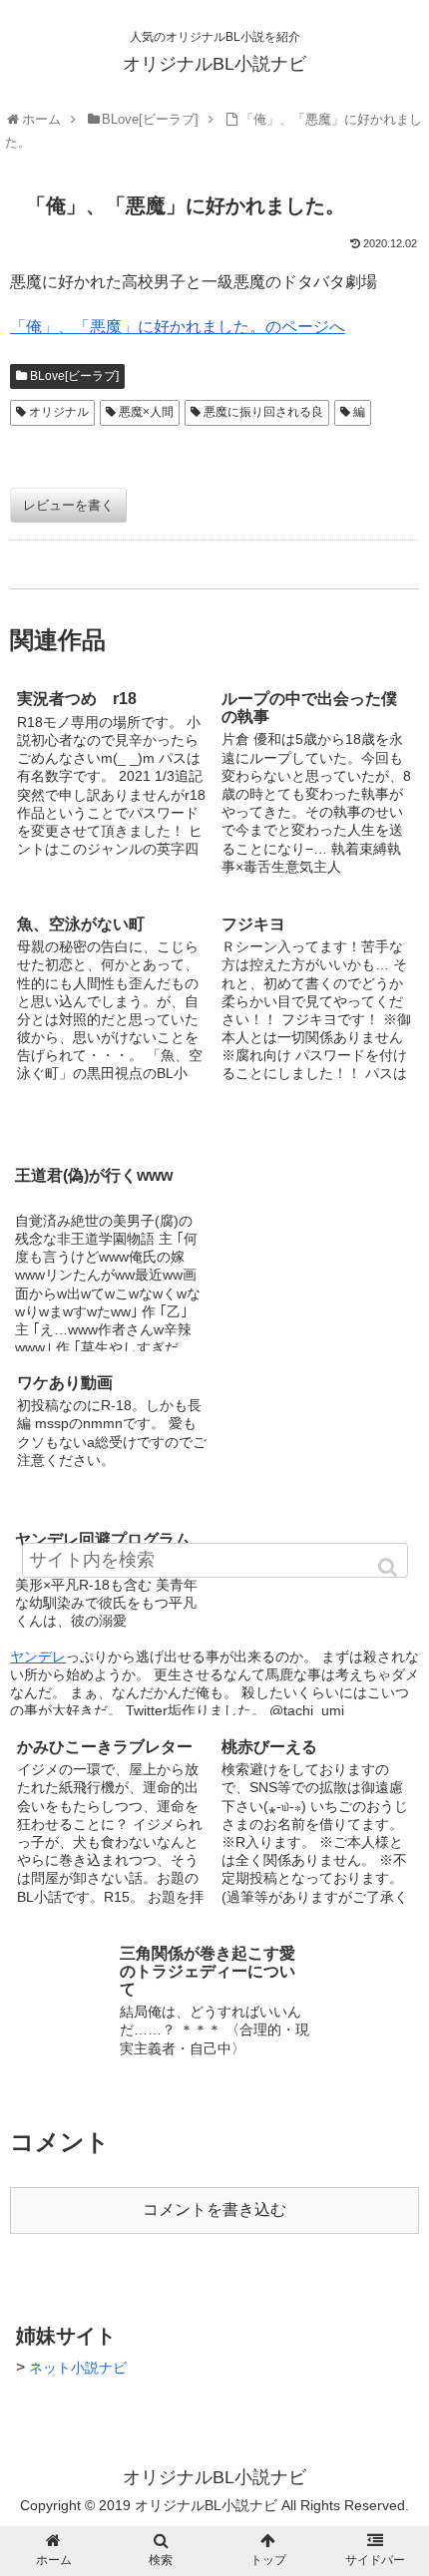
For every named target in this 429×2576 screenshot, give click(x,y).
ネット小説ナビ (78, 2368)
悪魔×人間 (146, 412)
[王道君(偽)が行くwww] (215, 1122)
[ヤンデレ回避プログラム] (317, 1431)
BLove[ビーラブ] (74, 376)
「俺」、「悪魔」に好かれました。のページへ (178, 327)
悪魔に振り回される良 (263, 412)
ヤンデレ (38, 1656)
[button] (389, 1567)
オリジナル (59, 412)
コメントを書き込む (214, 2209)
